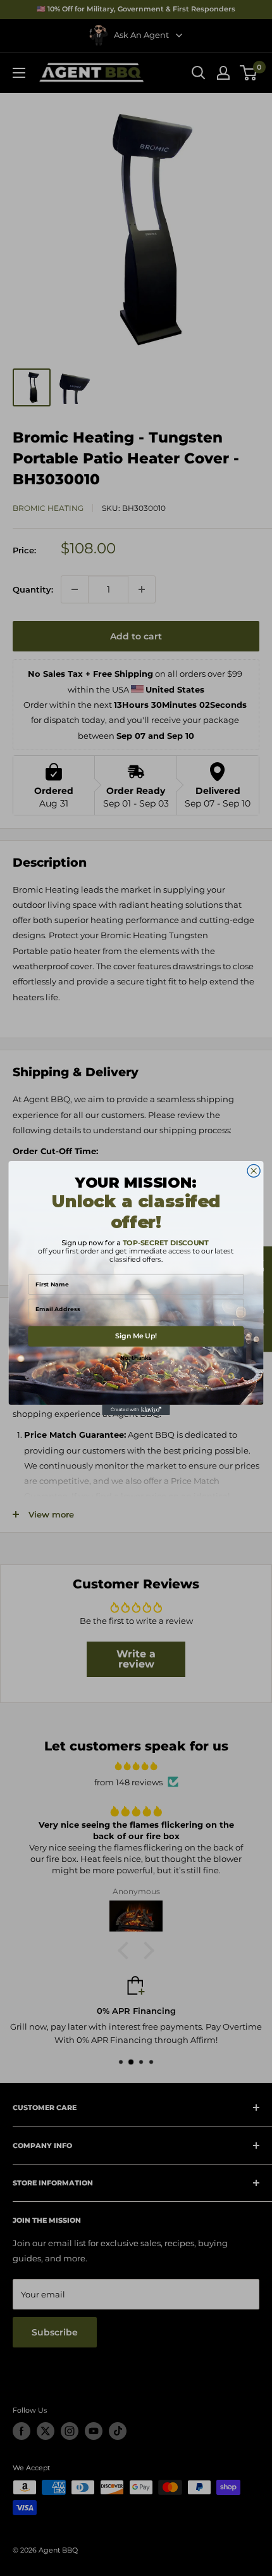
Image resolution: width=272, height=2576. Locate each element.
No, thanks (136, 1358)
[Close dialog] (254, 1171)
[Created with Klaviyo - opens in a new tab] (136, 1410)
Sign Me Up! (136, 1336)
